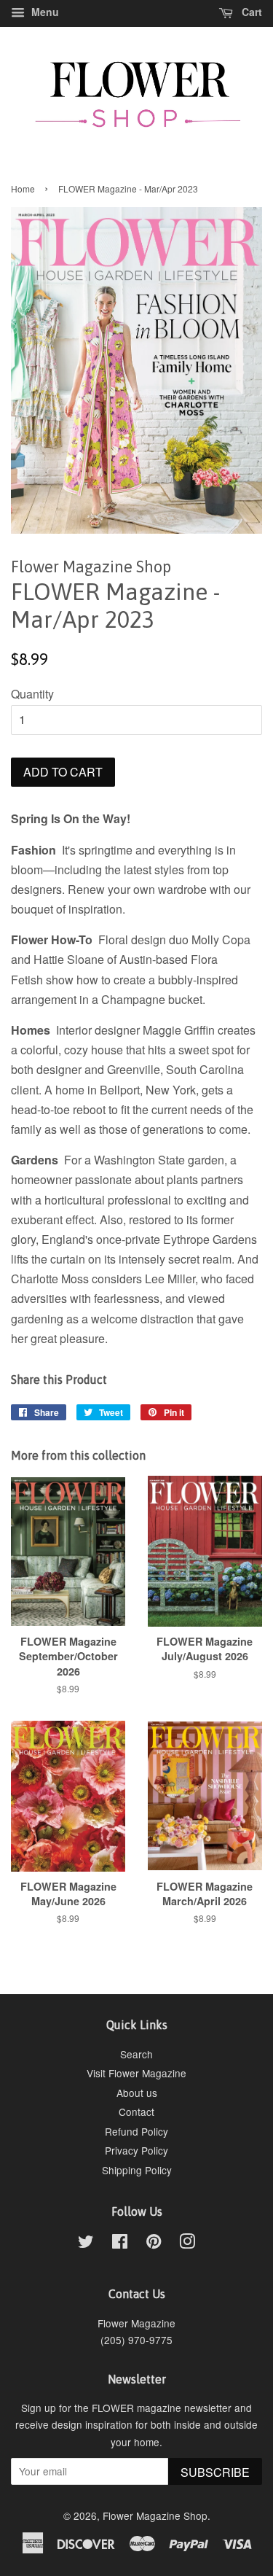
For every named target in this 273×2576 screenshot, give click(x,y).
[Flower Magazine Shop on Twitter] (86, 2244)
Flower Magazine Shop (155, 2515)
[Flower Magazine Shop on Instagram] (187, 2244)
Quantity (32, 694)
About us (137, 2093)
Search (136, 2054)
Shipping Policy (137, 2170)
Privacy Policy (136, 2150)
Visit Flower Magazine (136, 2073)
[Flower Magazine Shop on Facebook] (120, 2244)
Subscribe (215, 2472)
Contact (136, 2112)
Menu (44, 12)
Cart (250, 12)
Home (23, 188)
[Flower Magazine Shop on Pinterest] (154, 2244)
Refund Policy (136, 2131)
